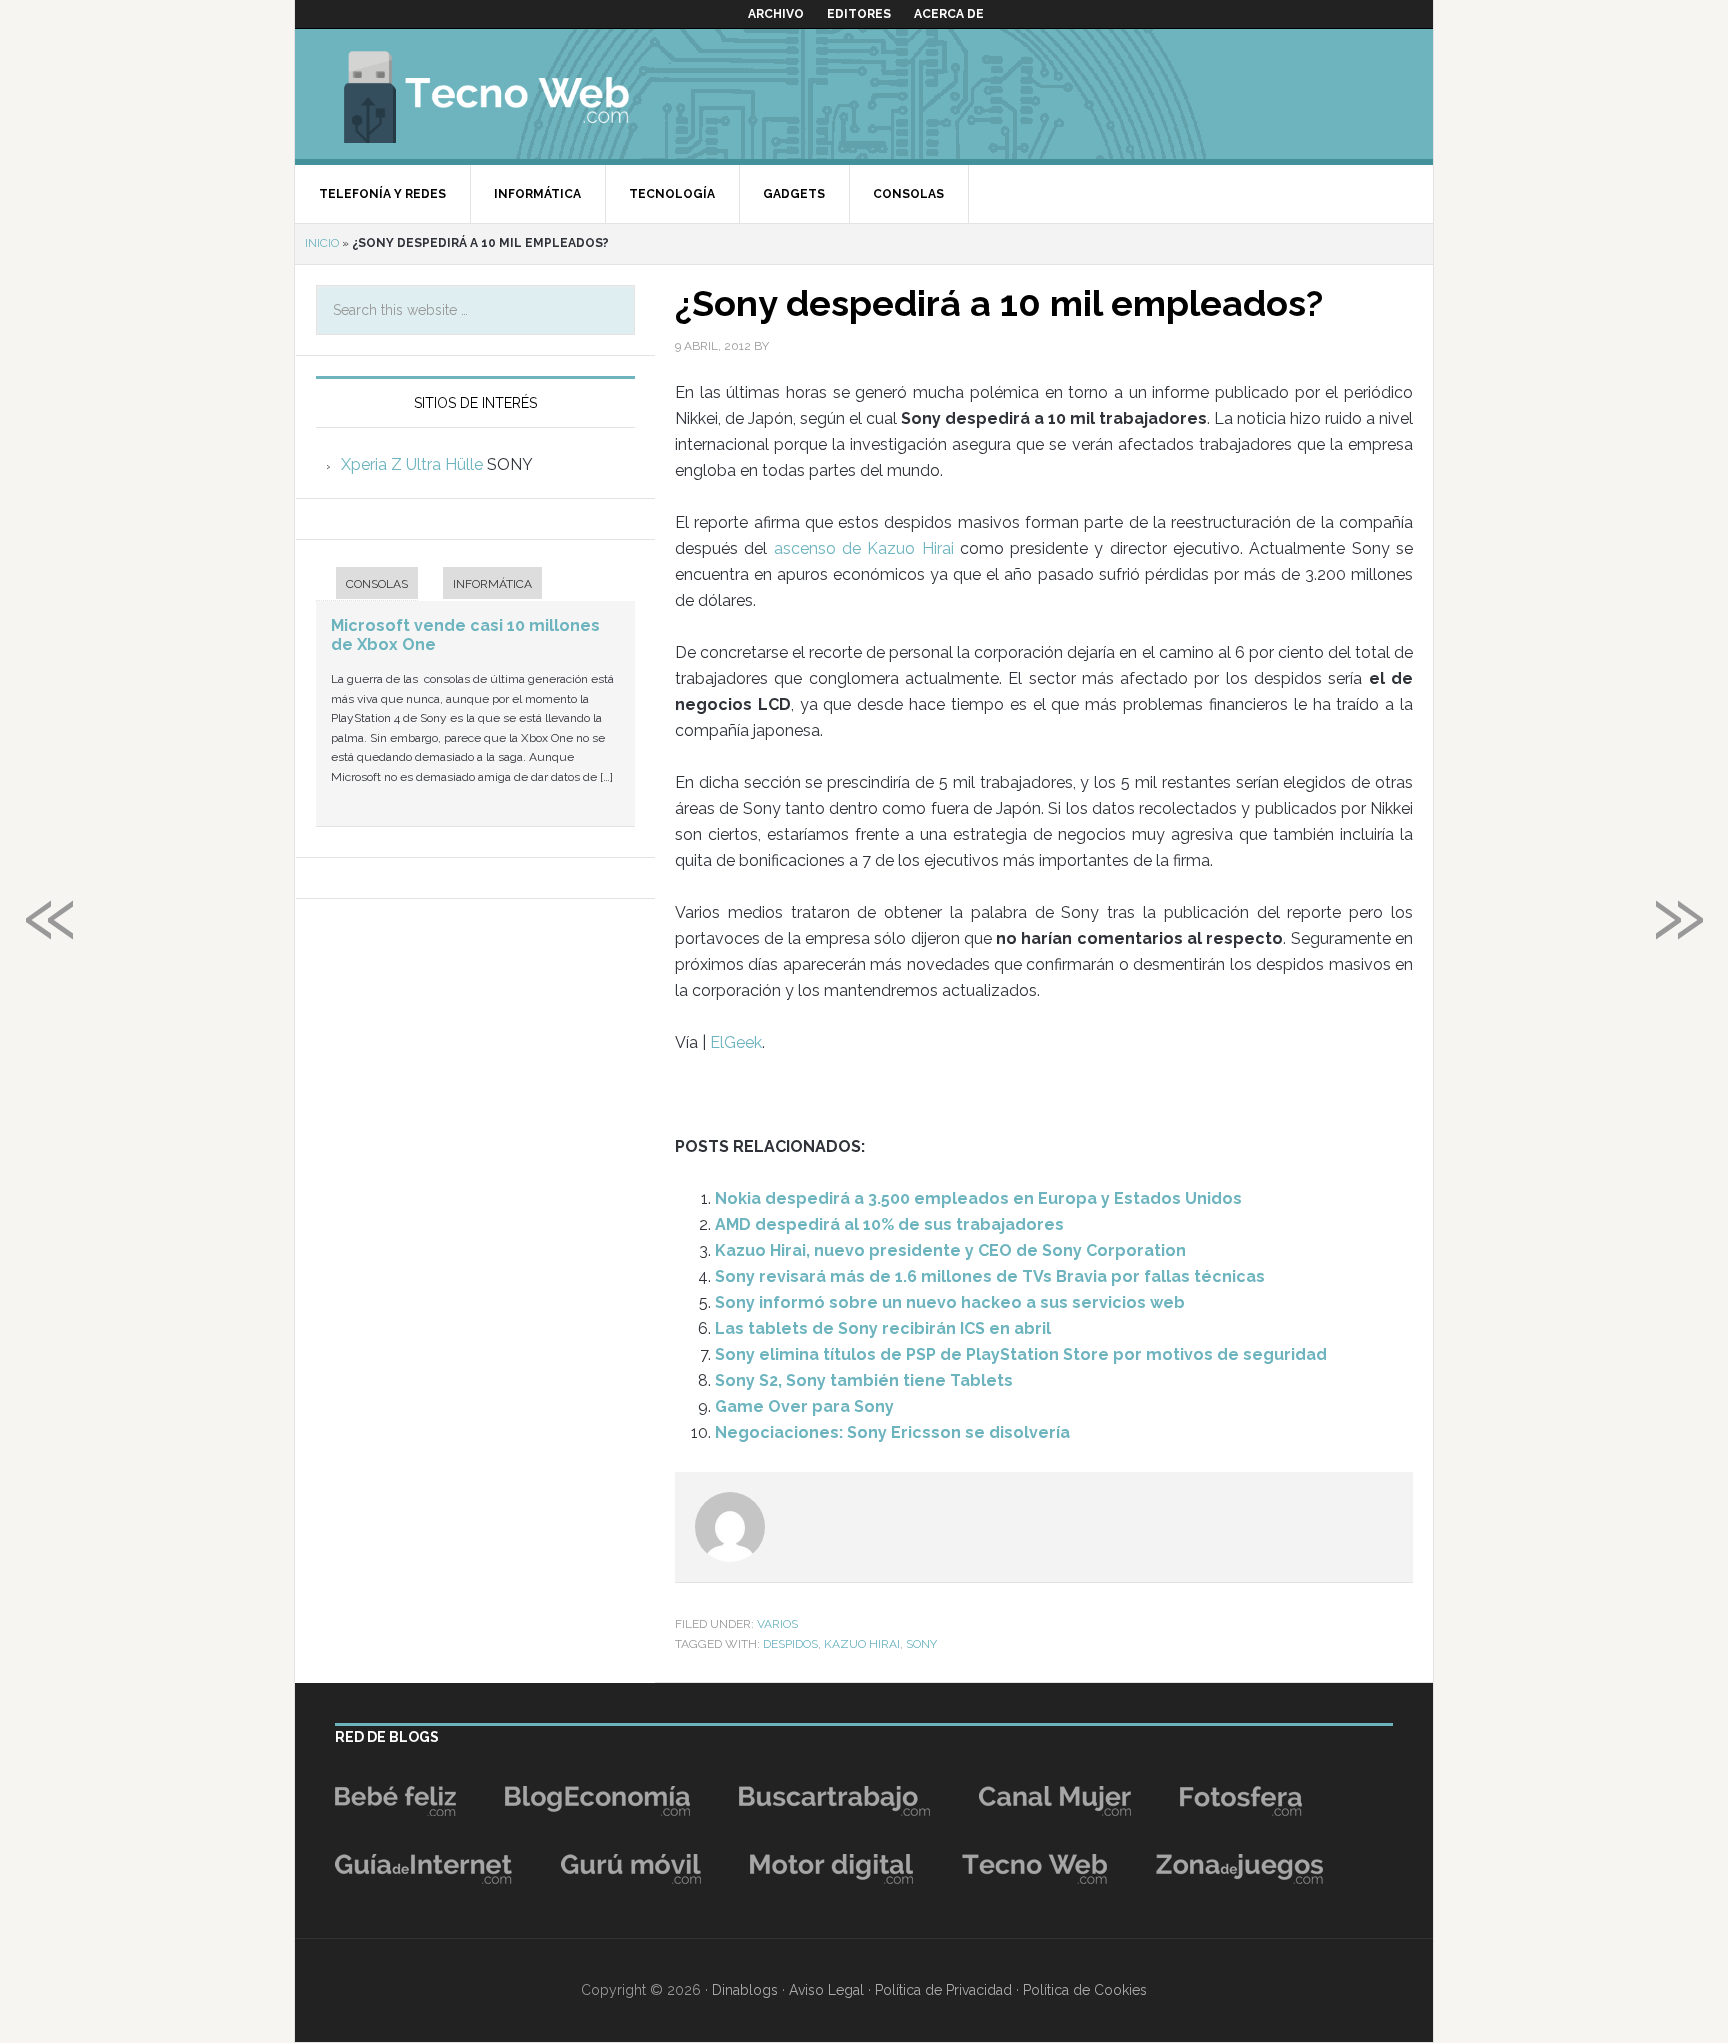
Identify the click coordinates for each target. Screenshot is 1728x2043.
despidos (790, 1644)
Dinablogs (745, 1990)
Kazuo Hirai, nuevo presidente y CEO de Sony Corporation (950, 1250)
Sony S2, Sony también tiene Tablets (864, 1380)
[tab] (367, 585)
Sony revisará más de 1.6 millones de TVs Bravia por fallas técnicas (990, 1276)
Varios (777, 1624)
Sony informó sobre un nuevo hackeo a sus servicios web (950, 1302)
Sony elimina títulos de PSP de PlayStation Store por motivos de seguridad (1021, 1354)
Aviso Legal (826, 1990)
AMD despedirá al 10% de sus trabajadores (889, 1224)
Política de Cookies (1085, 1990)
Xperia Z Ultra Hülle (412, 464)
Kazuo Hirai (862, 1644)
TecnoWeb (510, 94)
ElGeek (736, 1042)
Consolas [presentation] (377, 584)
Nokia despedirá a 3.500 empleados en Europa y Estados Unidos (978, 1198)
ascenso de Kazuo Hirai (864, 548)
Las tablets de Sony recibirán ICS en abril (883, 1328)
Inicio (322, 243)
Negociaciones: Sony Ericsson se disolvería (892, 1432)
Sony (921, 1644)
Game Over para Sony (804, 1406)
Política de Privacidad (943, 1990)
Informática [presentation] (492, 584)
